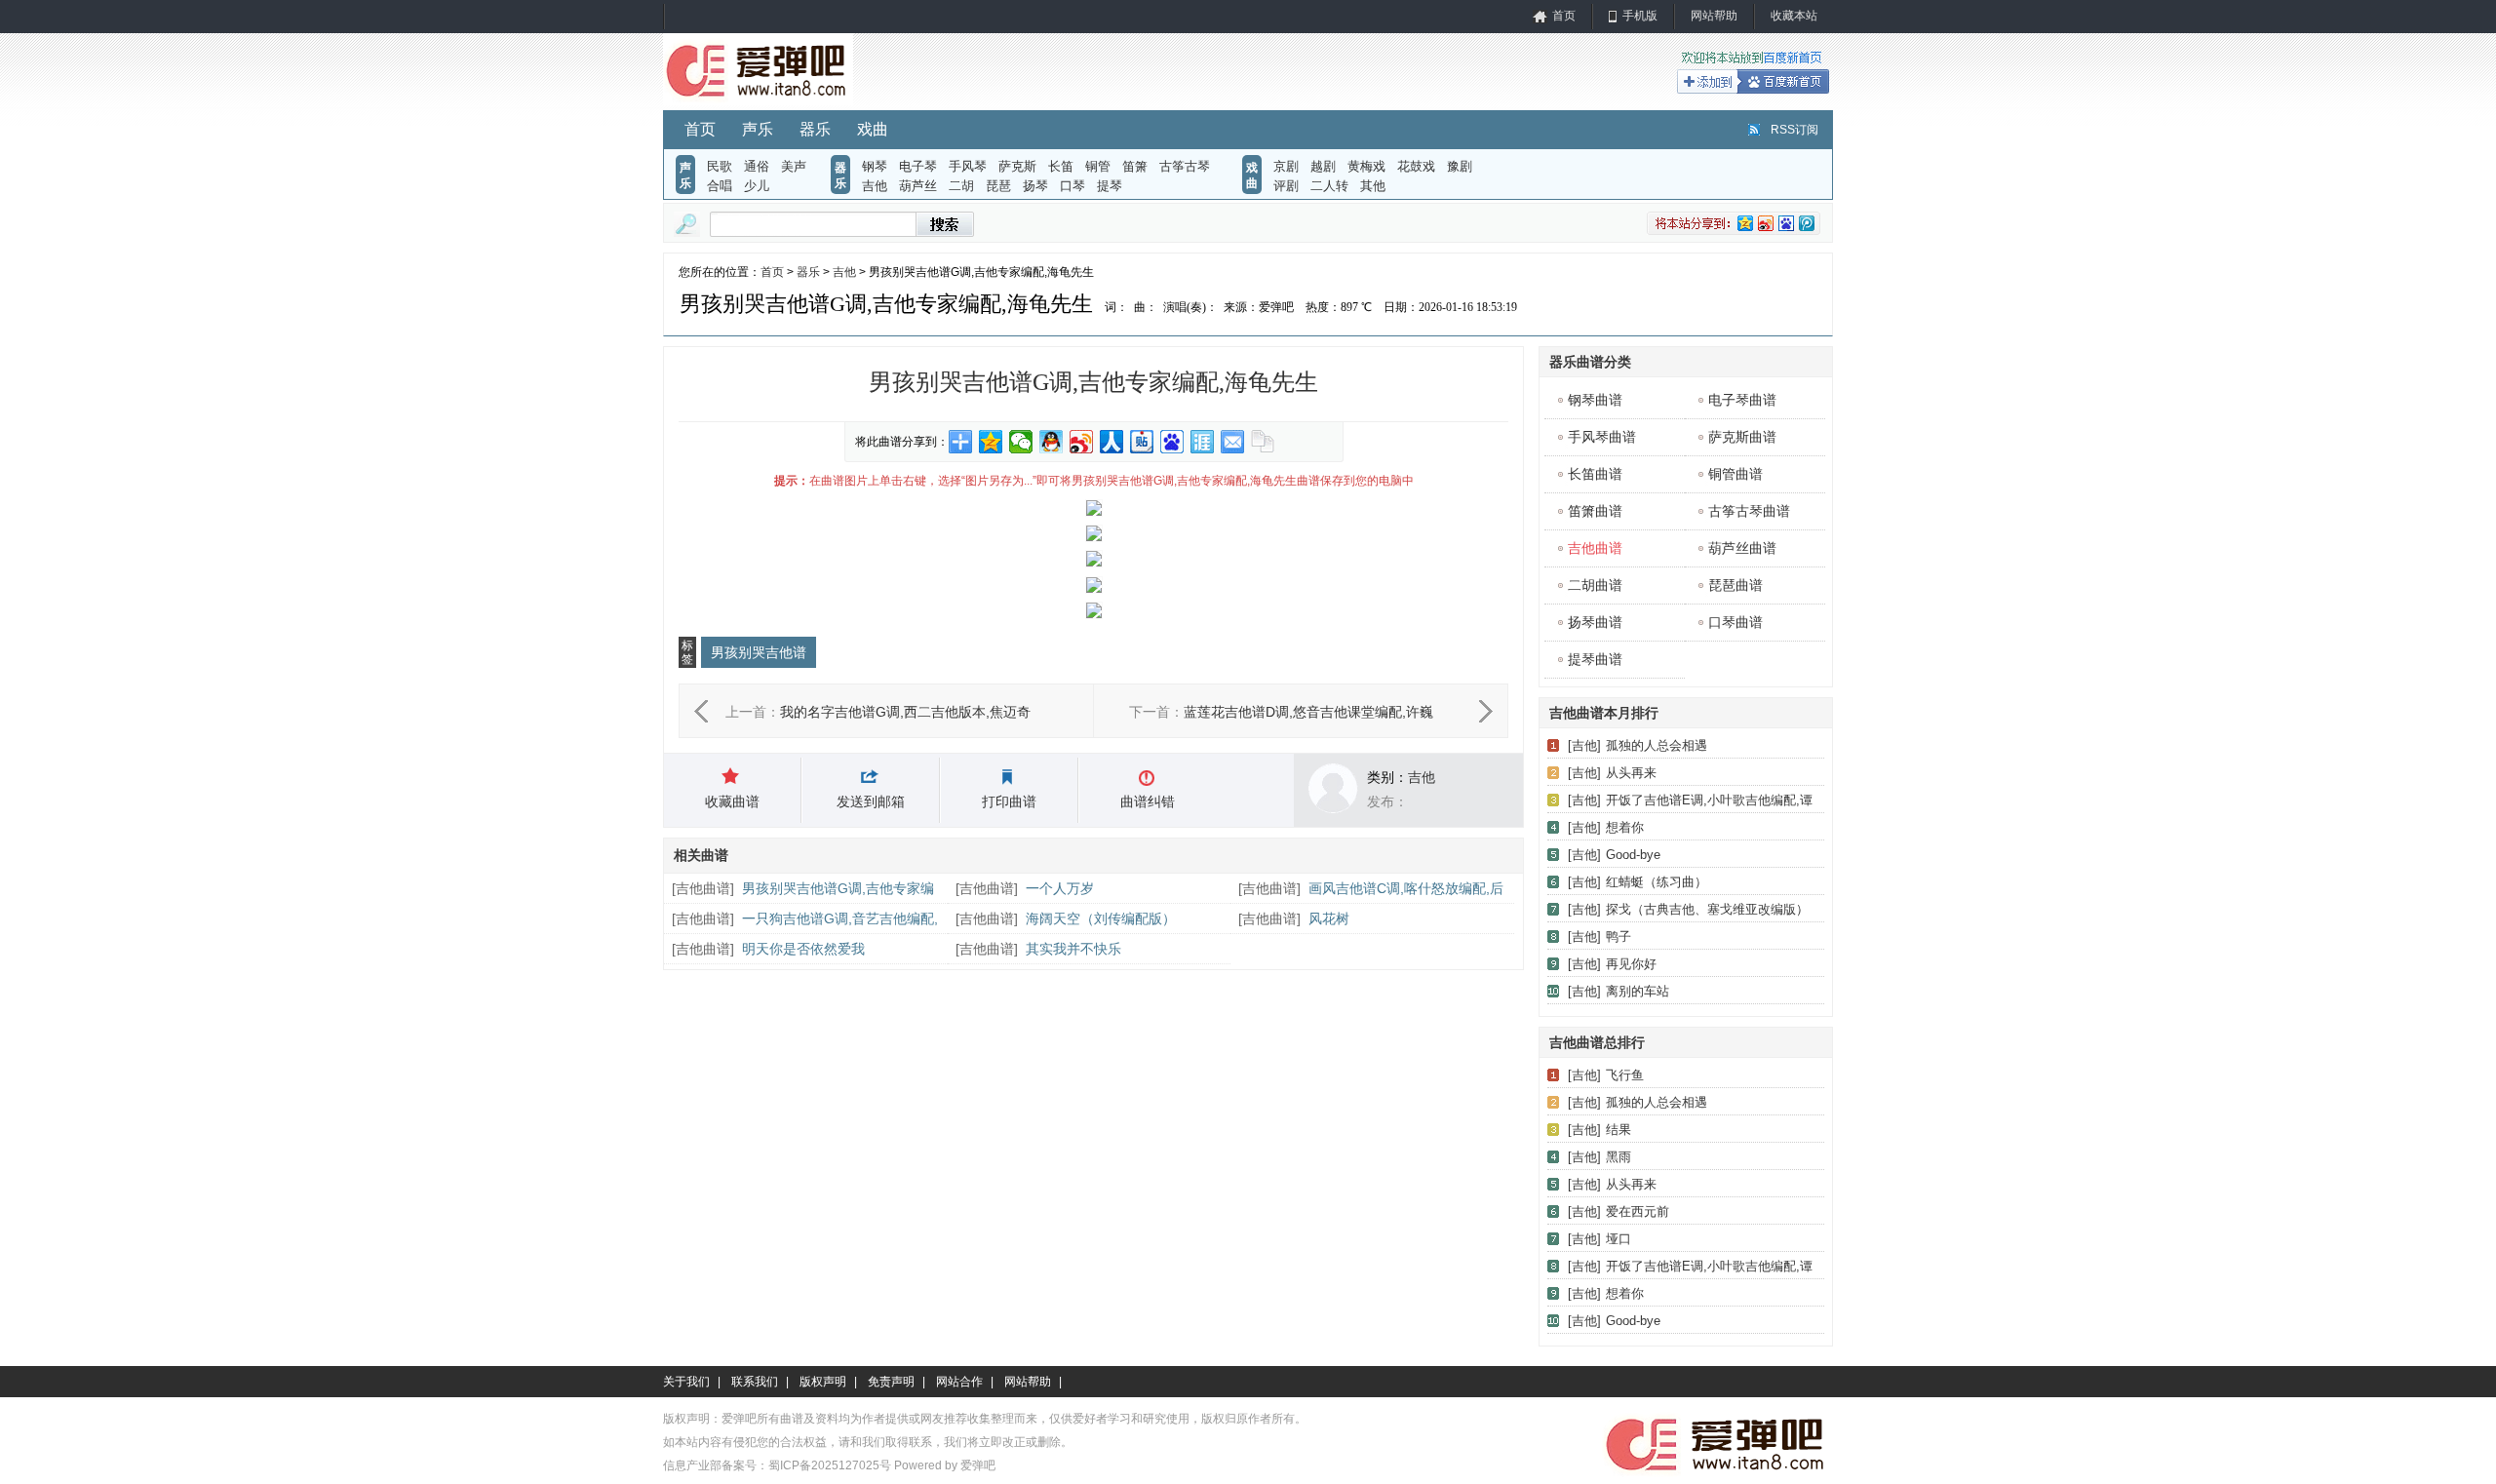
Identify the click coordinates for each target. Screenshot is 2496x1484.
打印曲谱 (1009, 801)
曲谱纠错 (1148, 801)
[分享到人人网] (1112, 442)
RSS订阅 (1794, 130)
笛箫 (1135, 166)
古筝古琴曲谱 (1749, 511)
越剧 (1323, 166)
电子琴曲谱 (1742, 400)
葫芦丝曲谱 (1742, 548)
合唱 (720, 186)
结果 (1618, 1130)
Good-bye (1633, 855)
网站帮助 (1714, 16)
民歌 (720, 166)
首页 (1564, 16)
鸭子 (1618, 937)
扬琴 (1035, 186)
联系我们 (755, 1382)
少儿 (757, 186)
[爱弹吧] (758, 101)
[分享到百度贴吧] (1142, 442)
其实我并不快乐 (1073, 949)
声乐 (758, 129)
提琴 (1110, 186)
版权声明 (823, 1382)
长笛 (1061, 166)
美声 (794, 166)
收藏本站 (1794, 16)
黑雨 (1618, 1157)
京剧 (1286, 166)
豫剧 (1460, 166)
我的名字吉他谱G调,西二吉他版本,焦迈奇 (905, 712)
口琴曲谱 (1735, 622)
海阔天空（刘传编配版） (1101, 918)
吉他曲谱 (703, 888)
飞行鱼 (1625, 1075)
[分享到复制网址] (1263, 442)
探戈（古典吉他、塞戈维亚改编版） (1707, 909)
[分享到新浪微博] (1082, 442)
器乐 (815, 129)
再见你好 (1631, 964)
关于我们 (686, 1382)
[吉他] (1584, 745)
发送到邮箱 (871, 801)
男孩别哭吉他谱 (759, 652)
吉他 (875, 186)
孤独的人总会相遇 (1657, 745)
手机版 (1640, 16)
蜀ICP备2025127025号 (830, 1465)
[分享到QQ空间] (991, 442)
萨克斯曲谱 (1742, 437)
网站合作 (959, 1382)
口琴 (1072, 186)
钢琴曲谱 (1595, 400)
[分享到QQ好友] (1052, 442)
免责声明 (891, 1382)
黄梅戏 (1366, 166)
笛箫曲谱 (1595, 511)
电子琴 (918, 166)
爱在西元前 (1638, 1211)
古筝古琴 (1185, 166)
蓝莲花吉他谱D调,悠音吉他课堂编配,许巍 (1308, 712)
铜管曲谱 (1735, 474)
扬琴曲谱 (1595, 622)
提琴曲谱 (1595, 659)
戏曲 (873, 129)
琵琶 (998, 186)
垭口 (1618, 1239)
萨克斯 (1017, 166)
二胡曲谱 (1595, 585)
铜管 (1098, 166)
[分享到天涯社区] (1203, 442)
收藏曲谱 (732, 801)
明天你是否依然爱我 (803, 949)
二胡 (961, 186)
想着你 (1625, 827)
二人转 (1329, 186)
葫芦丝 (918, 186)
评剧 (1286, 186)
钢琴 (875, 166)
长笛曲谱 (1595, 474)
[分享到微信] (1021, 442)
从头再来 (1631, 773)
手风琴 (968, 166)
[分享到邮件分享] (1233, 442)
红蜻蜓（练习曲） (1657, 882)
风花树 (1329, 918)
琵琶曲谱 (1735, 585)
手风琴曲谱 (1602, 437)
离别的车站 (1638, 991)
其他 (1373, 186)
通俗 (757, 166)
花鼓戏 (1416, 166)
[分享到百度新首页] (1172, 442)
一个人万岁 (1060, 888)
